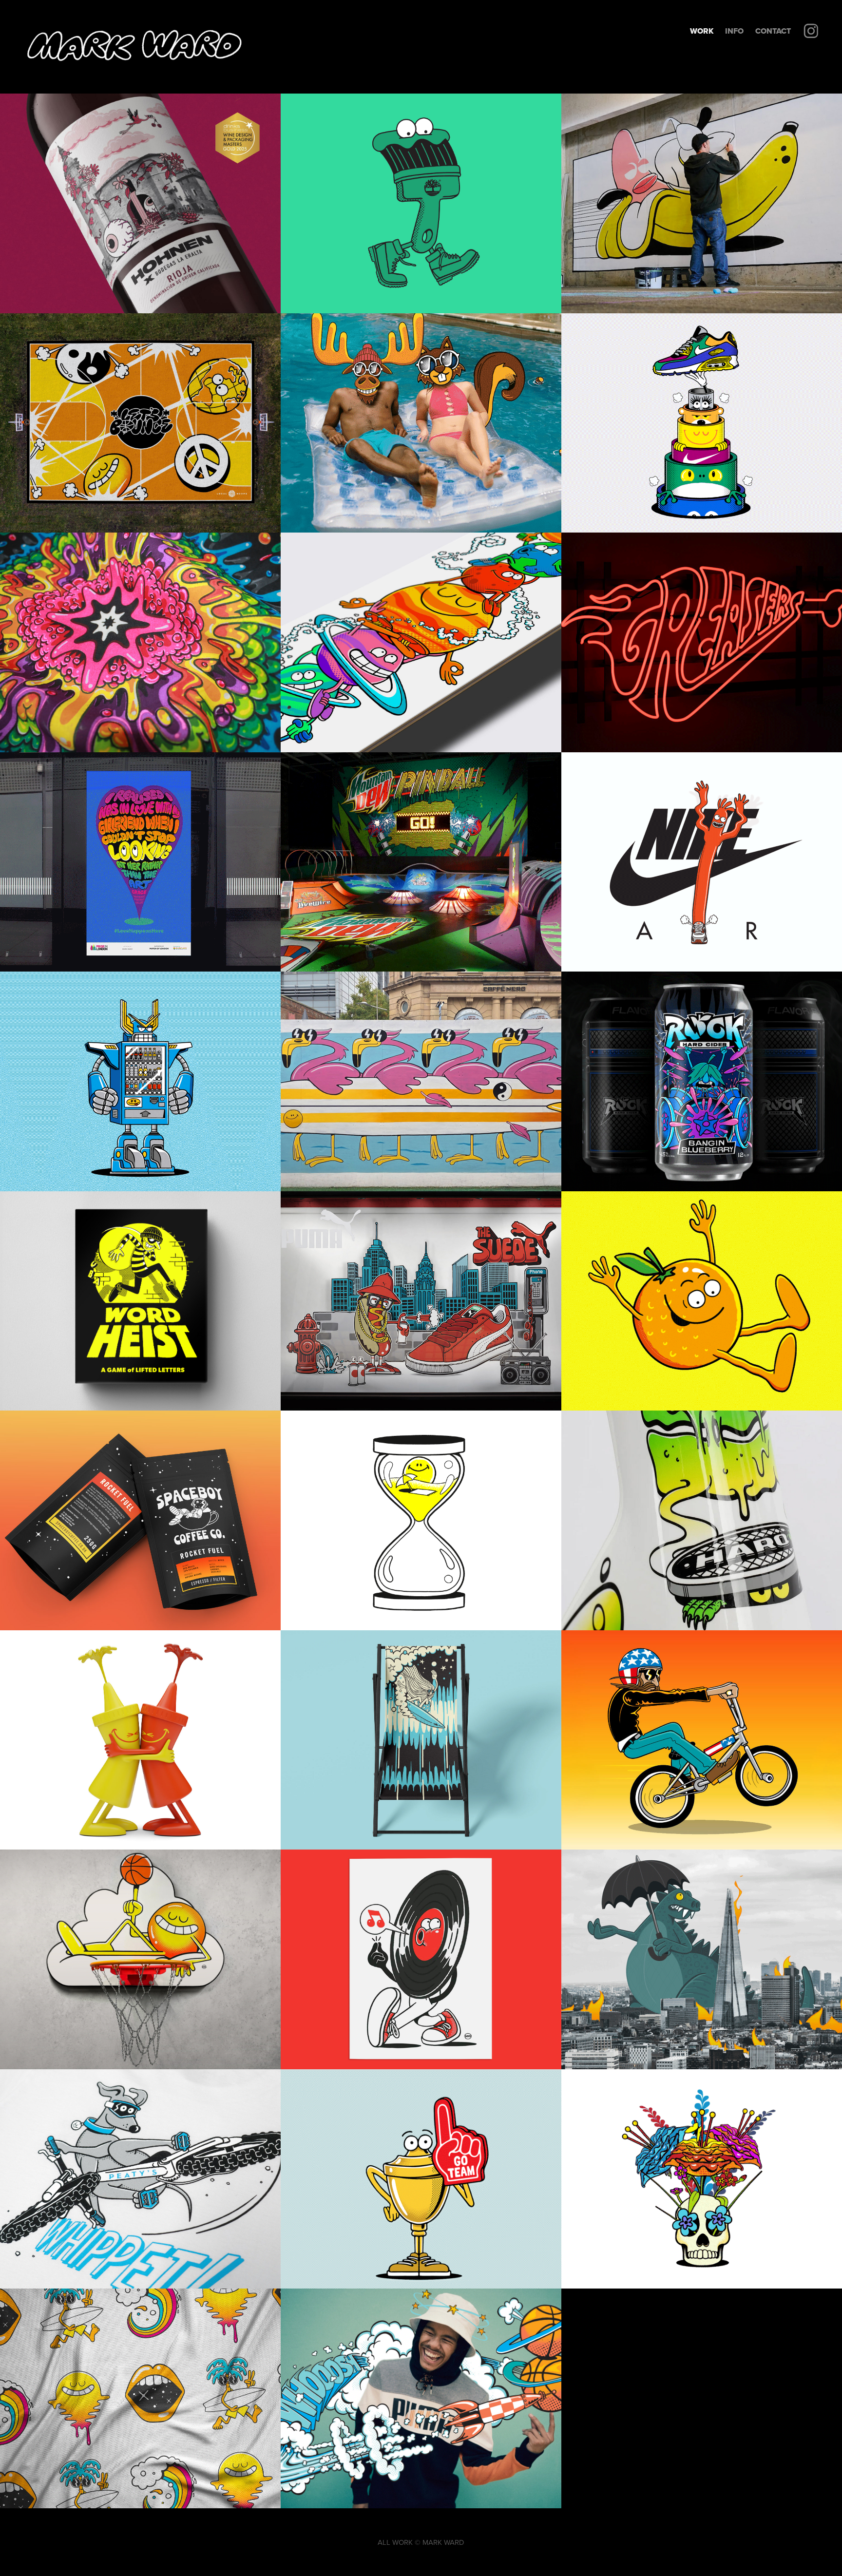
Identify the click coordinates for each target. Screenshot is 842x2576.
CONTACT (773, 31)
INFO (734, 31)
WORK (702, 31)
